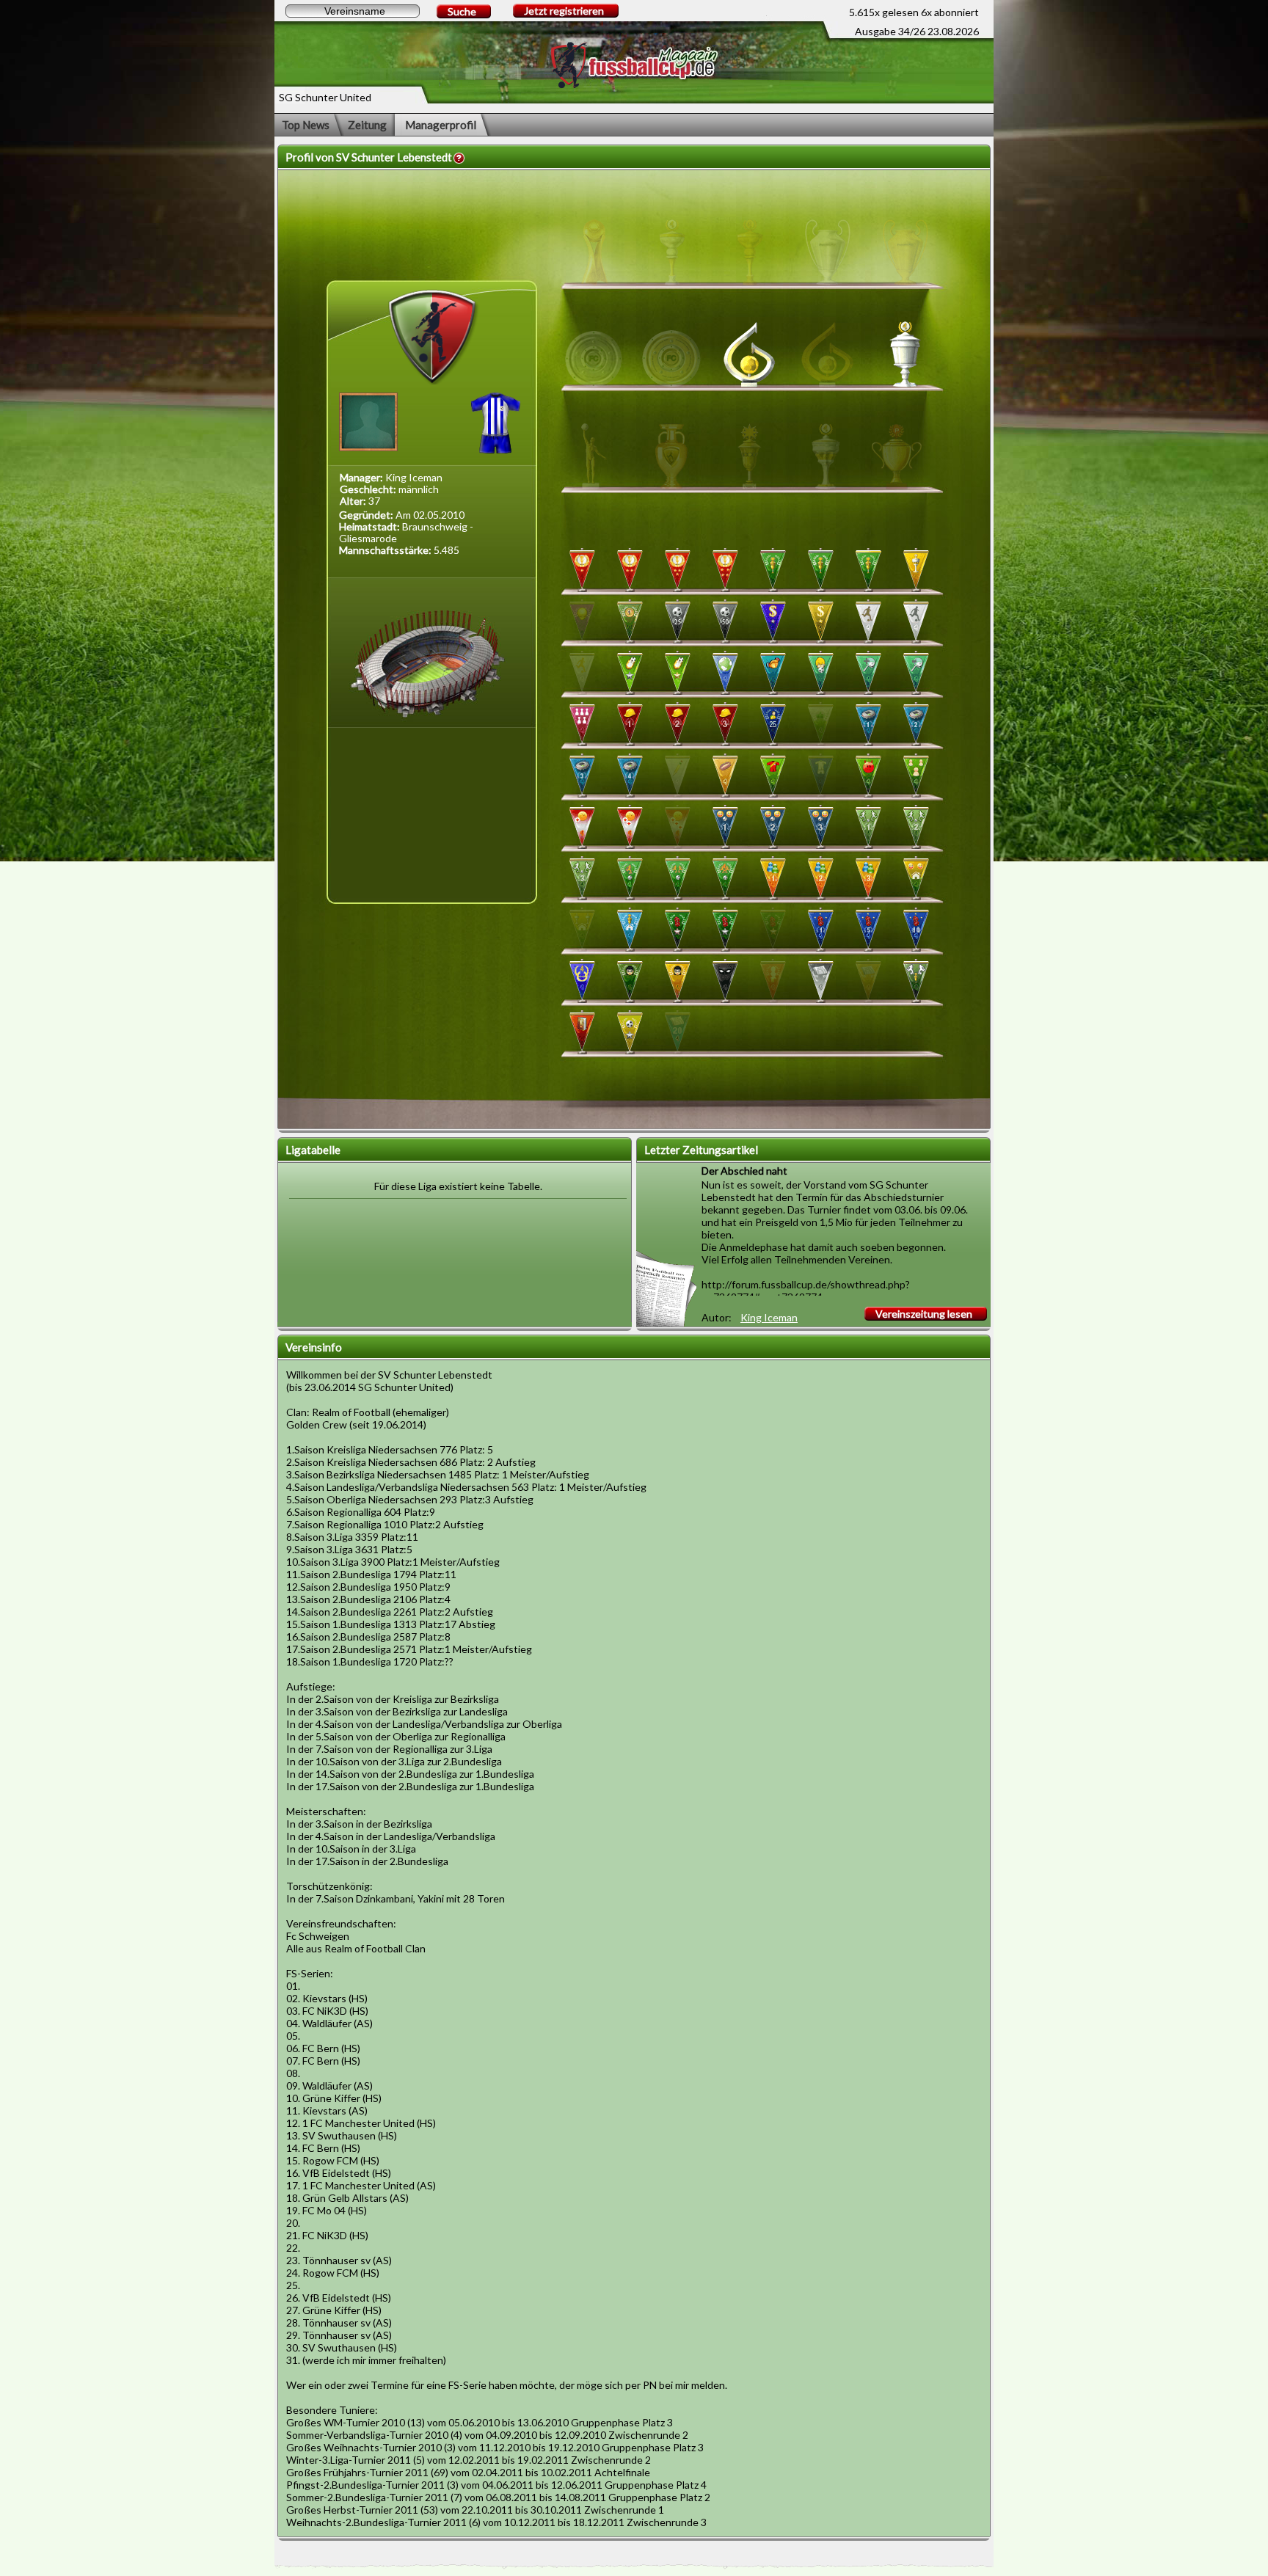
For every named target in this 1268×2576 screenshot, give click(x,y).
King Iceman (769, 1317)
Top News (306, 125)
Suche (462, 11)
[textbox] (353, 11)
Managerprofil (441, 125)
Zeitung (367, 125)
